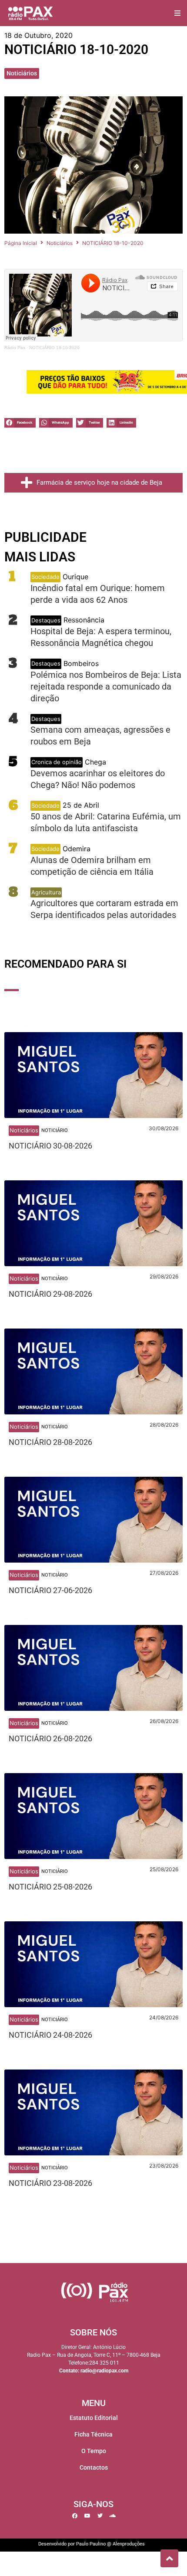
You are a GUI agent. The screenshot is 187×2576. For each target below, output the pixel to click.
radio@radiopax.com (104, 2371)
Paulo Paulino (91, 2544)
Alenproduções (129, 2544)
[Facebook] (75, 2516)
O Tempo (94, 2451)
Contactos (94, 2467)
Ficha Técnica (93, 2434)
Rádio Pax (15, 348)
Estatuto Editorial (94, 2418)
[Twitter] (100, 2516)
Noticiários (22, 73)
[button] (177, 13)
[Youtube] (87, 2516)
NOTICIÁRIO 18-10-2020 (54, 348)
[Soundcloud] (113, 2516)
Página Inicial (21, 243)
